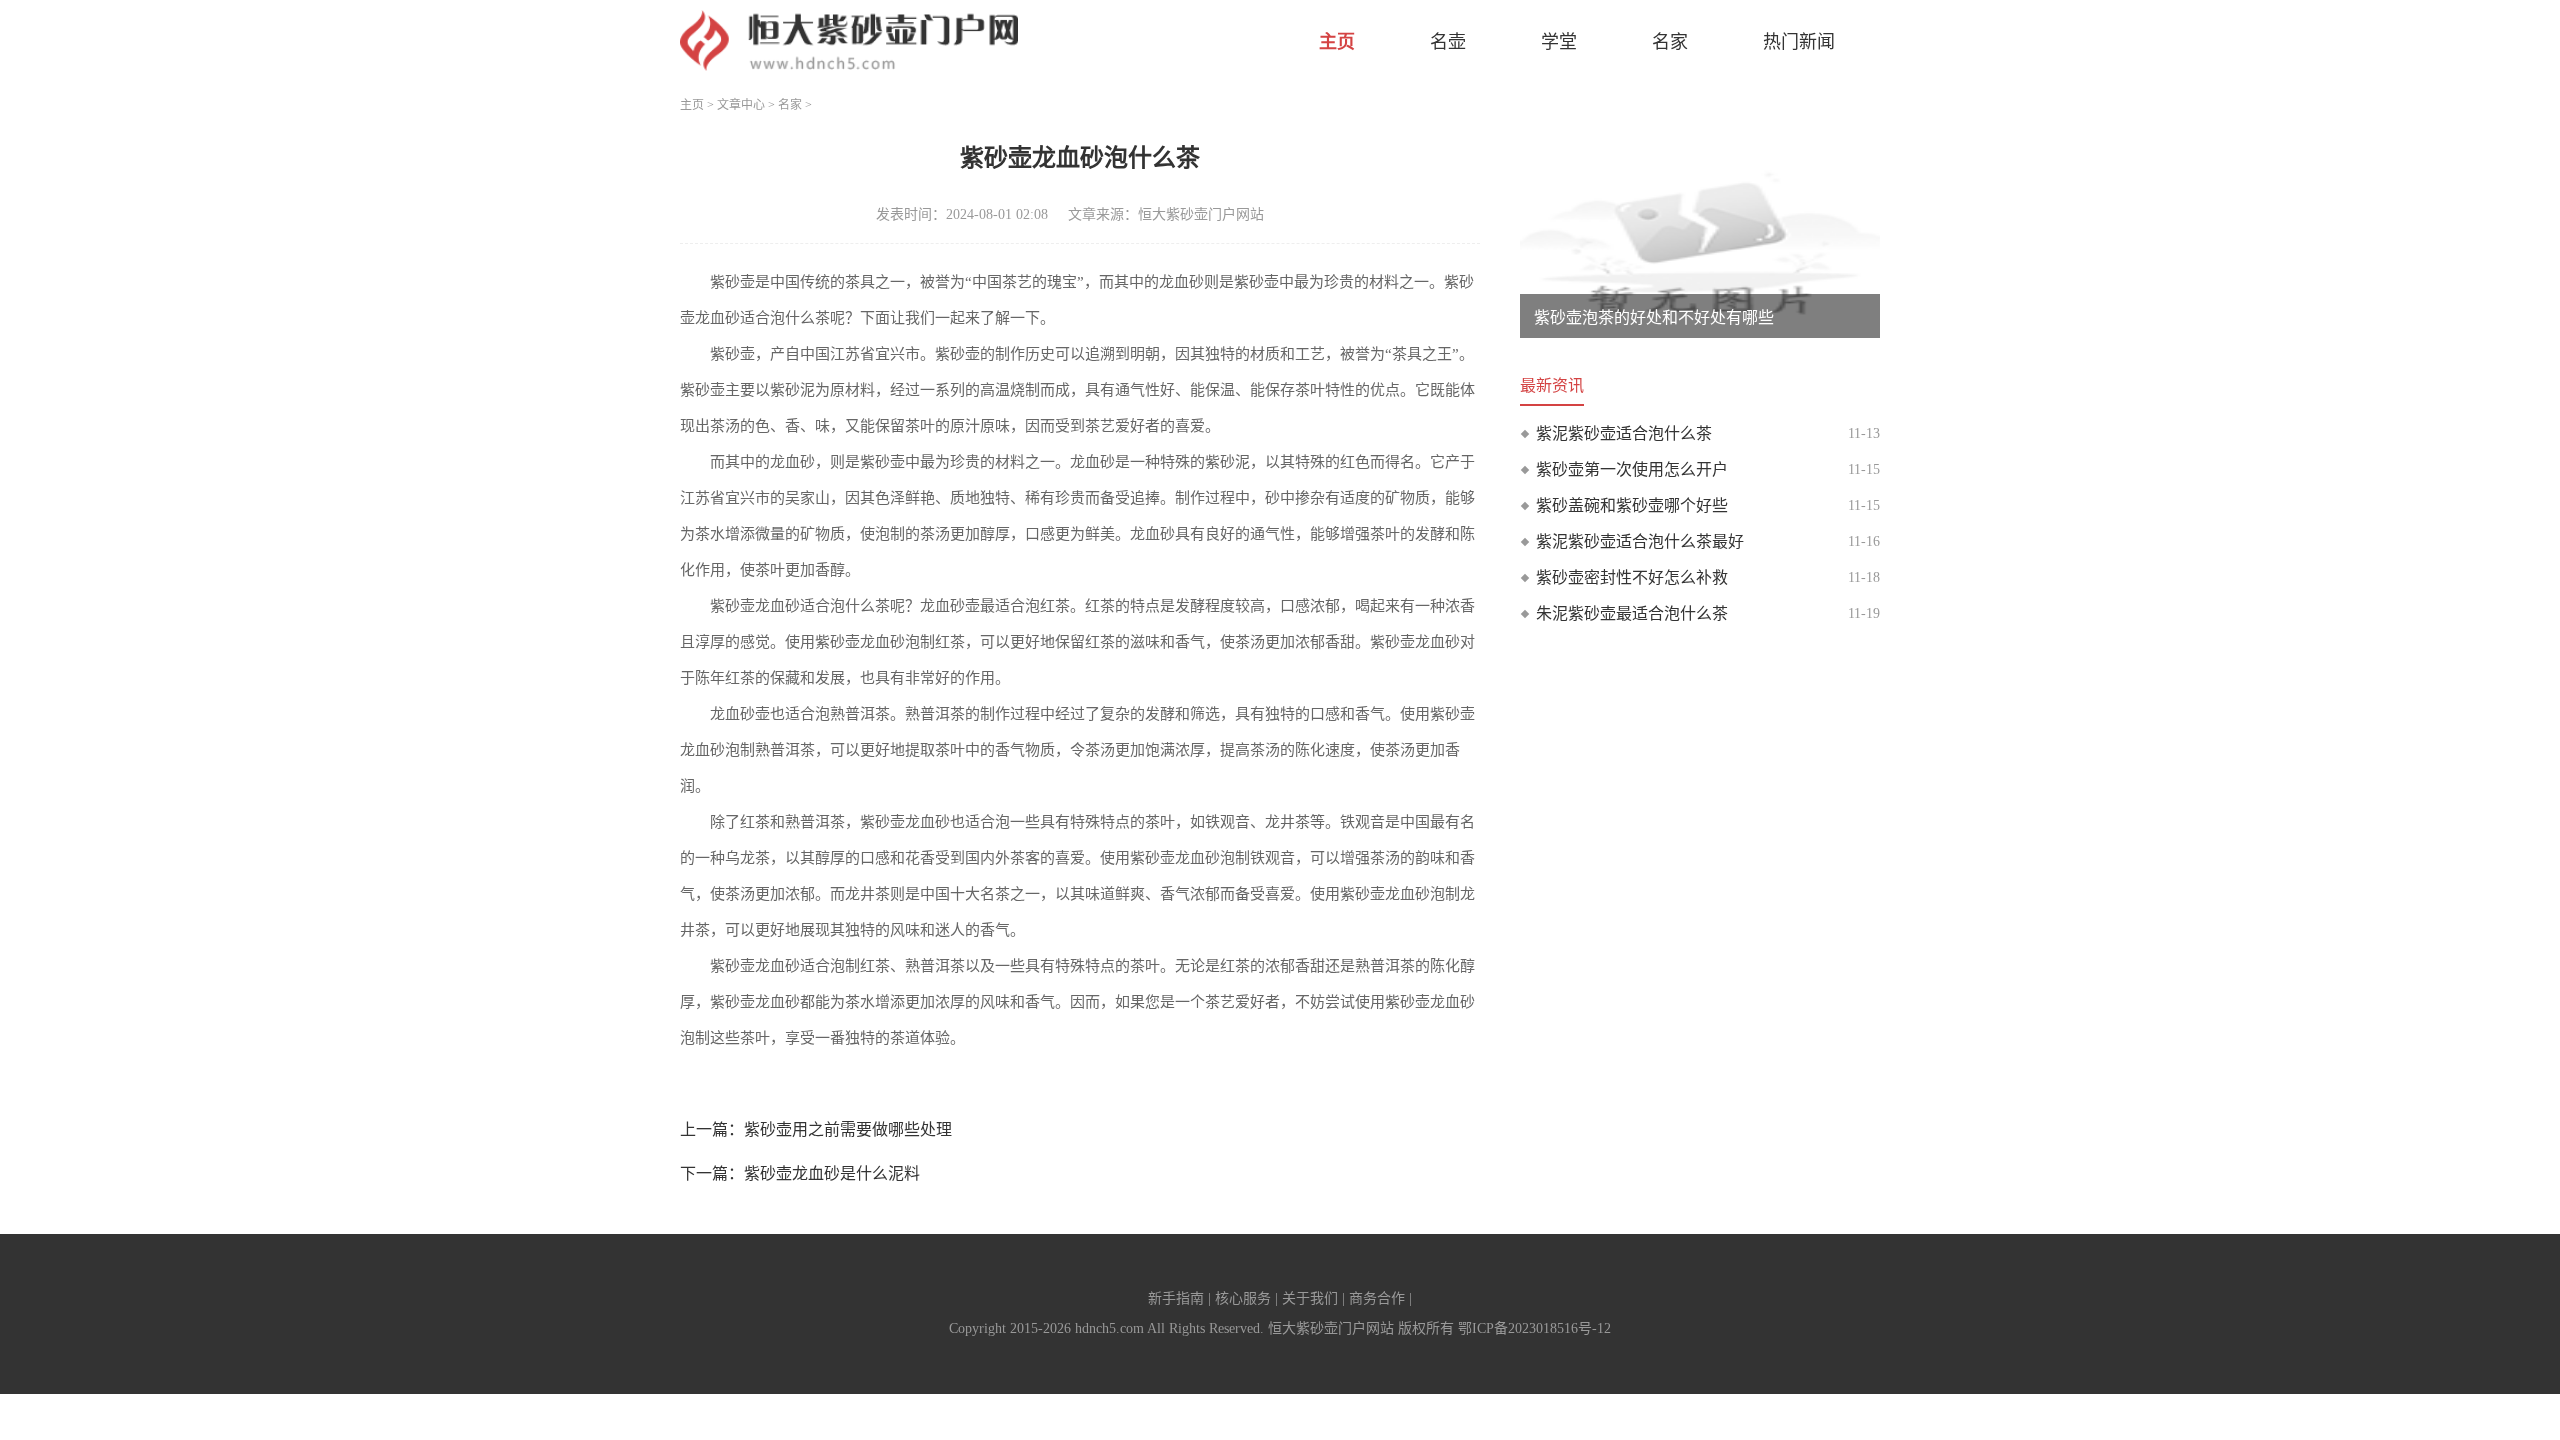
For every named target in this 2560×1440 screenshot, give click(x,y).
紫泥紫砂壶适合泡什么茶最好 (1640, 541)
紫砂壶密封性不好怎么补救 (1632, 577)
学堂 (1559, 42)
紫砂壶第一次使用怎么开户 (1632, 469)
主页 (1337, 42)
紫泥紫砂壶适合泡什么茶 (1624, 433)
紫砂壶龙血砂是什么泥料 (832, 1173)
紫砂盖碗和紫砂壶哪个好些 (1632, 505)
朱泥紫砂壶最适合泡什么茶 (1632, 613)
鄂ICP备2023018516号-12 (1534, 1328)
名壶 (1448, 42)
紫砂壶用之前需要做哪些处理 (848, 1129)
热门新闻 (1799, 42)
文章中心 (741, 105)
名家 (1670, 42)
